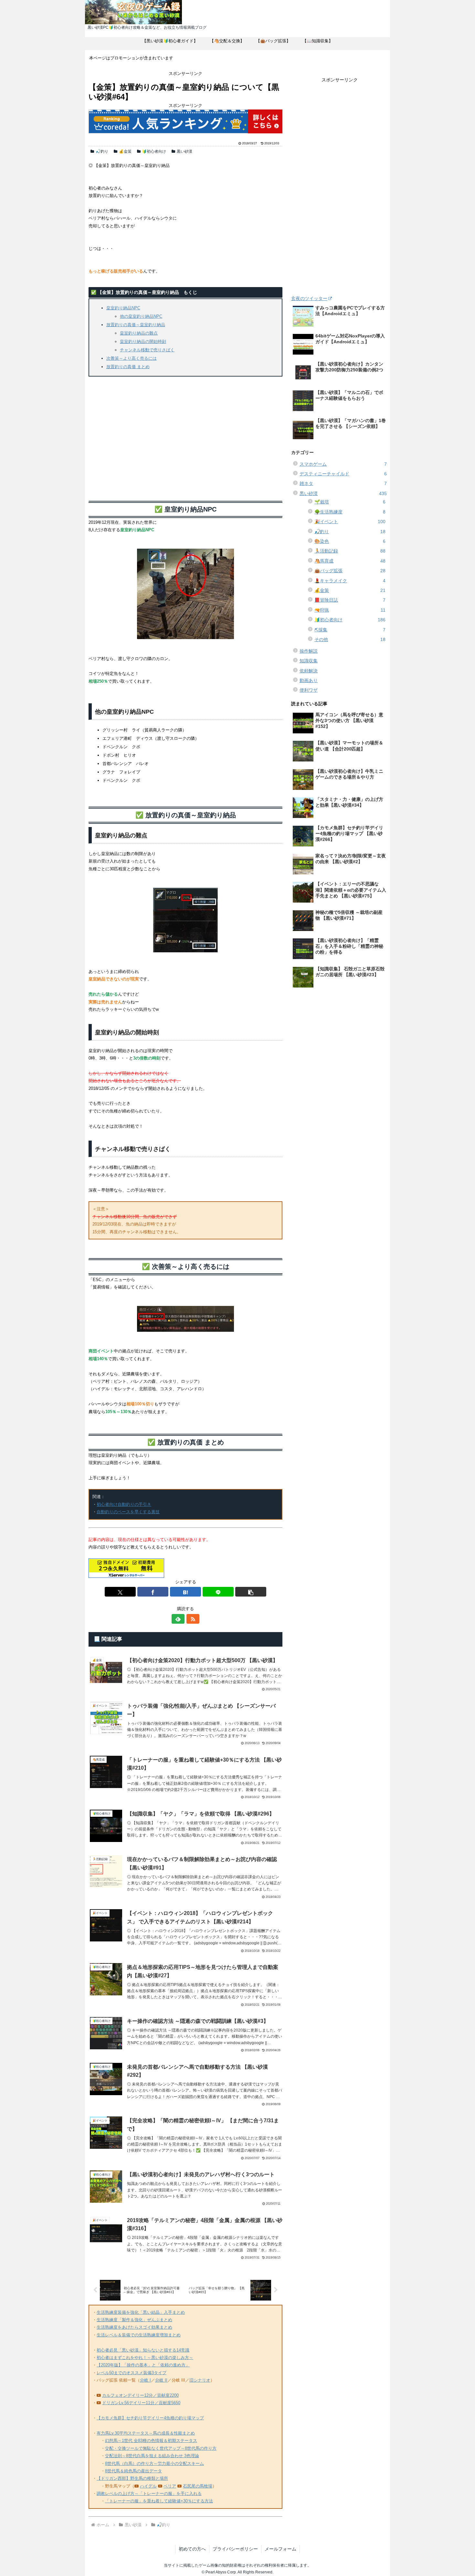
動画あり (309, 680)
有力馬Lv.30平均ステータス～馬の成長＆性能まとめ (146, 2433)
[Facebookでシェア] (153, 1592)
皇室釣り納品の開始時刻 (143, 341)
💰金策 (125, 151)
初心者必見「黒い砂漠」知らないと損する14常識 (143, 2350)
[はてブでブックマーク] (185, 1592)
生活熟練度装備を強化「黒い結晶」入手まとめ (141, 2312)
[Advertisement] (185, 437)
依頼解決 (309, 671)
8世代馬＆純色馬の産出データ (133, 2471)
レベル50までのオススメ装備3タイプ (132, 2373)
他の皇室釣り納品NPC (141, 316)
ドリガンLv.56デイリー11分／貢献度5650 (141, 2403)
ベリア (170, 2486)
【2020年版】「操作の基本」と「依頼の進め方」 (143, 2365)
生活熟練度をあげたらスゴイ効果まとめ (134, 2327)
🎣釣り (102, 151)
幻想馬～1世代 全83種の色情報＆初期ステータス (151, 2441)
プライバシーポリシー (235, 2549)
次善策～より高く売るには (132, 358)
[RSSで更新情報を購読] (193, 1619)
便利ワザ (309, 690)
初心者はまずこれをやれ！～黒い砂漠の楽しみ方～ (145, 2358)
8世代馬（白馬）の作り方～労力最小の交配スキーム (154, 2463)
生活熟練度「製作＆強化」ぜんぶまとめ (134, 2320)
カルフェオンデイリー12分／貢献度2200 (140, 2395)
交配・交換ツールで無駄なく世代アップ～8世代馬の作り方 (161, 2448)
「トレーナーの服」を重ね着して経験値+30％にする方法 (159, 2501)
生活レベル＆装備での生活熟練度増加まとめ (139, 2335)
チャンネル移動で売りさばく (147, 350)
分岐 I (145, 2380)
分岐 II (161, 2380)
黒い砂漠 (185, 151)
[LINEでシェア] (218, 1592)
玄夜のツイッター (309, 298)
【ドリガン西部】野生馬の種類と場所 (132, 2478)
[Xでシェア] (120, 1592)
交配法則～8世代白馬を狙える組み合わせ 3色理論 (152, 2456)
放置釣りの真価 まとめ (128, 367)
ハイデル (148, 2486)
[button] (251, 1592)
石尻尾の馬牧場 (198, 2486)
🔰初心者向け (154, 151)
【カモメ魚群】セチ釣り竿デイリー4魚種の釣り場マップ (150, 2418)
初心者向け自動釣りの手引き (124, 1504)
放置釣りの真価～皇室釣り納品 (136, 325)
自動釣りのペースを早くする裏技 (128, 1512)
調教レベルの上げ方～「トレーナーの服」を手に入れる (149, 2493)
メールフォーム (280, 2549)
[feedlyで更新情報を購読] (178, 1619)
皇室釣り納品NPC (123, 308)
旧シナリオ (200, 2380)
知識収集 (309, 661)
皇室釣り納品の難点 (139, 333)
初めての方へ (192, 2549)
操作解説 (309, 651)
